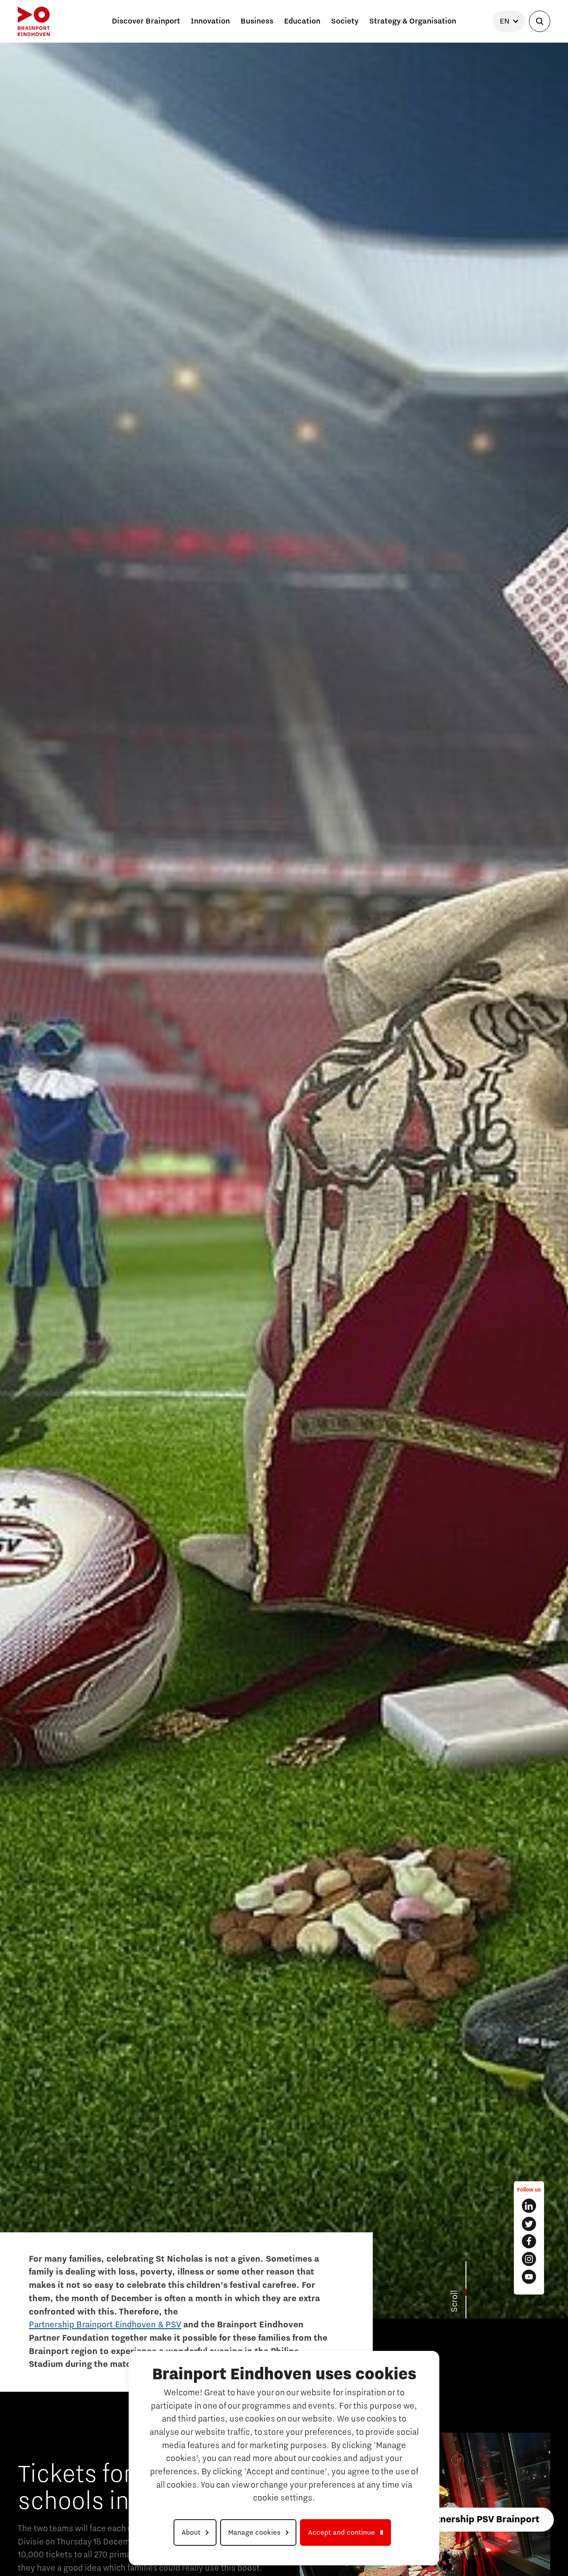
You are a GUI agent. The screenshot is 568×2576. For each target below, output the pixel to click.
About (191, 2532)
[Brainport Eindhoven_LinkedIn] (529, 2206)
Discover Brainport (168, 2228)
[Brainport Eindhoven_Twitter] (529, 2224)
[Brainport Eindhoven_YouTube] (529, 2277)
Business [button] (257, 21)
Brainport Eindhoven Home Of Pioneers (78, 2228)
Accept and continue (341, 2532)
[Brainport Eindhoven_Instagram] (529, 2259)
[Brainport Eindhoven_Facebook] (529, 2241)
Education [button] (302, 21)
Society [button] (345, 21)
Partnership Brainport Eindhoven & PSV (105, 2325)
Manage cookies (254, 2532)
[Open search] (540, 21)
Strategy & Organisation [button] (413, 21)
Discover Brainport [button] (146, 21)
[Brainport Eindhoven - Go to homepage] (34, 21)
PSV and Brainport (228, 2228)
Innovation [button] (210, 21)
